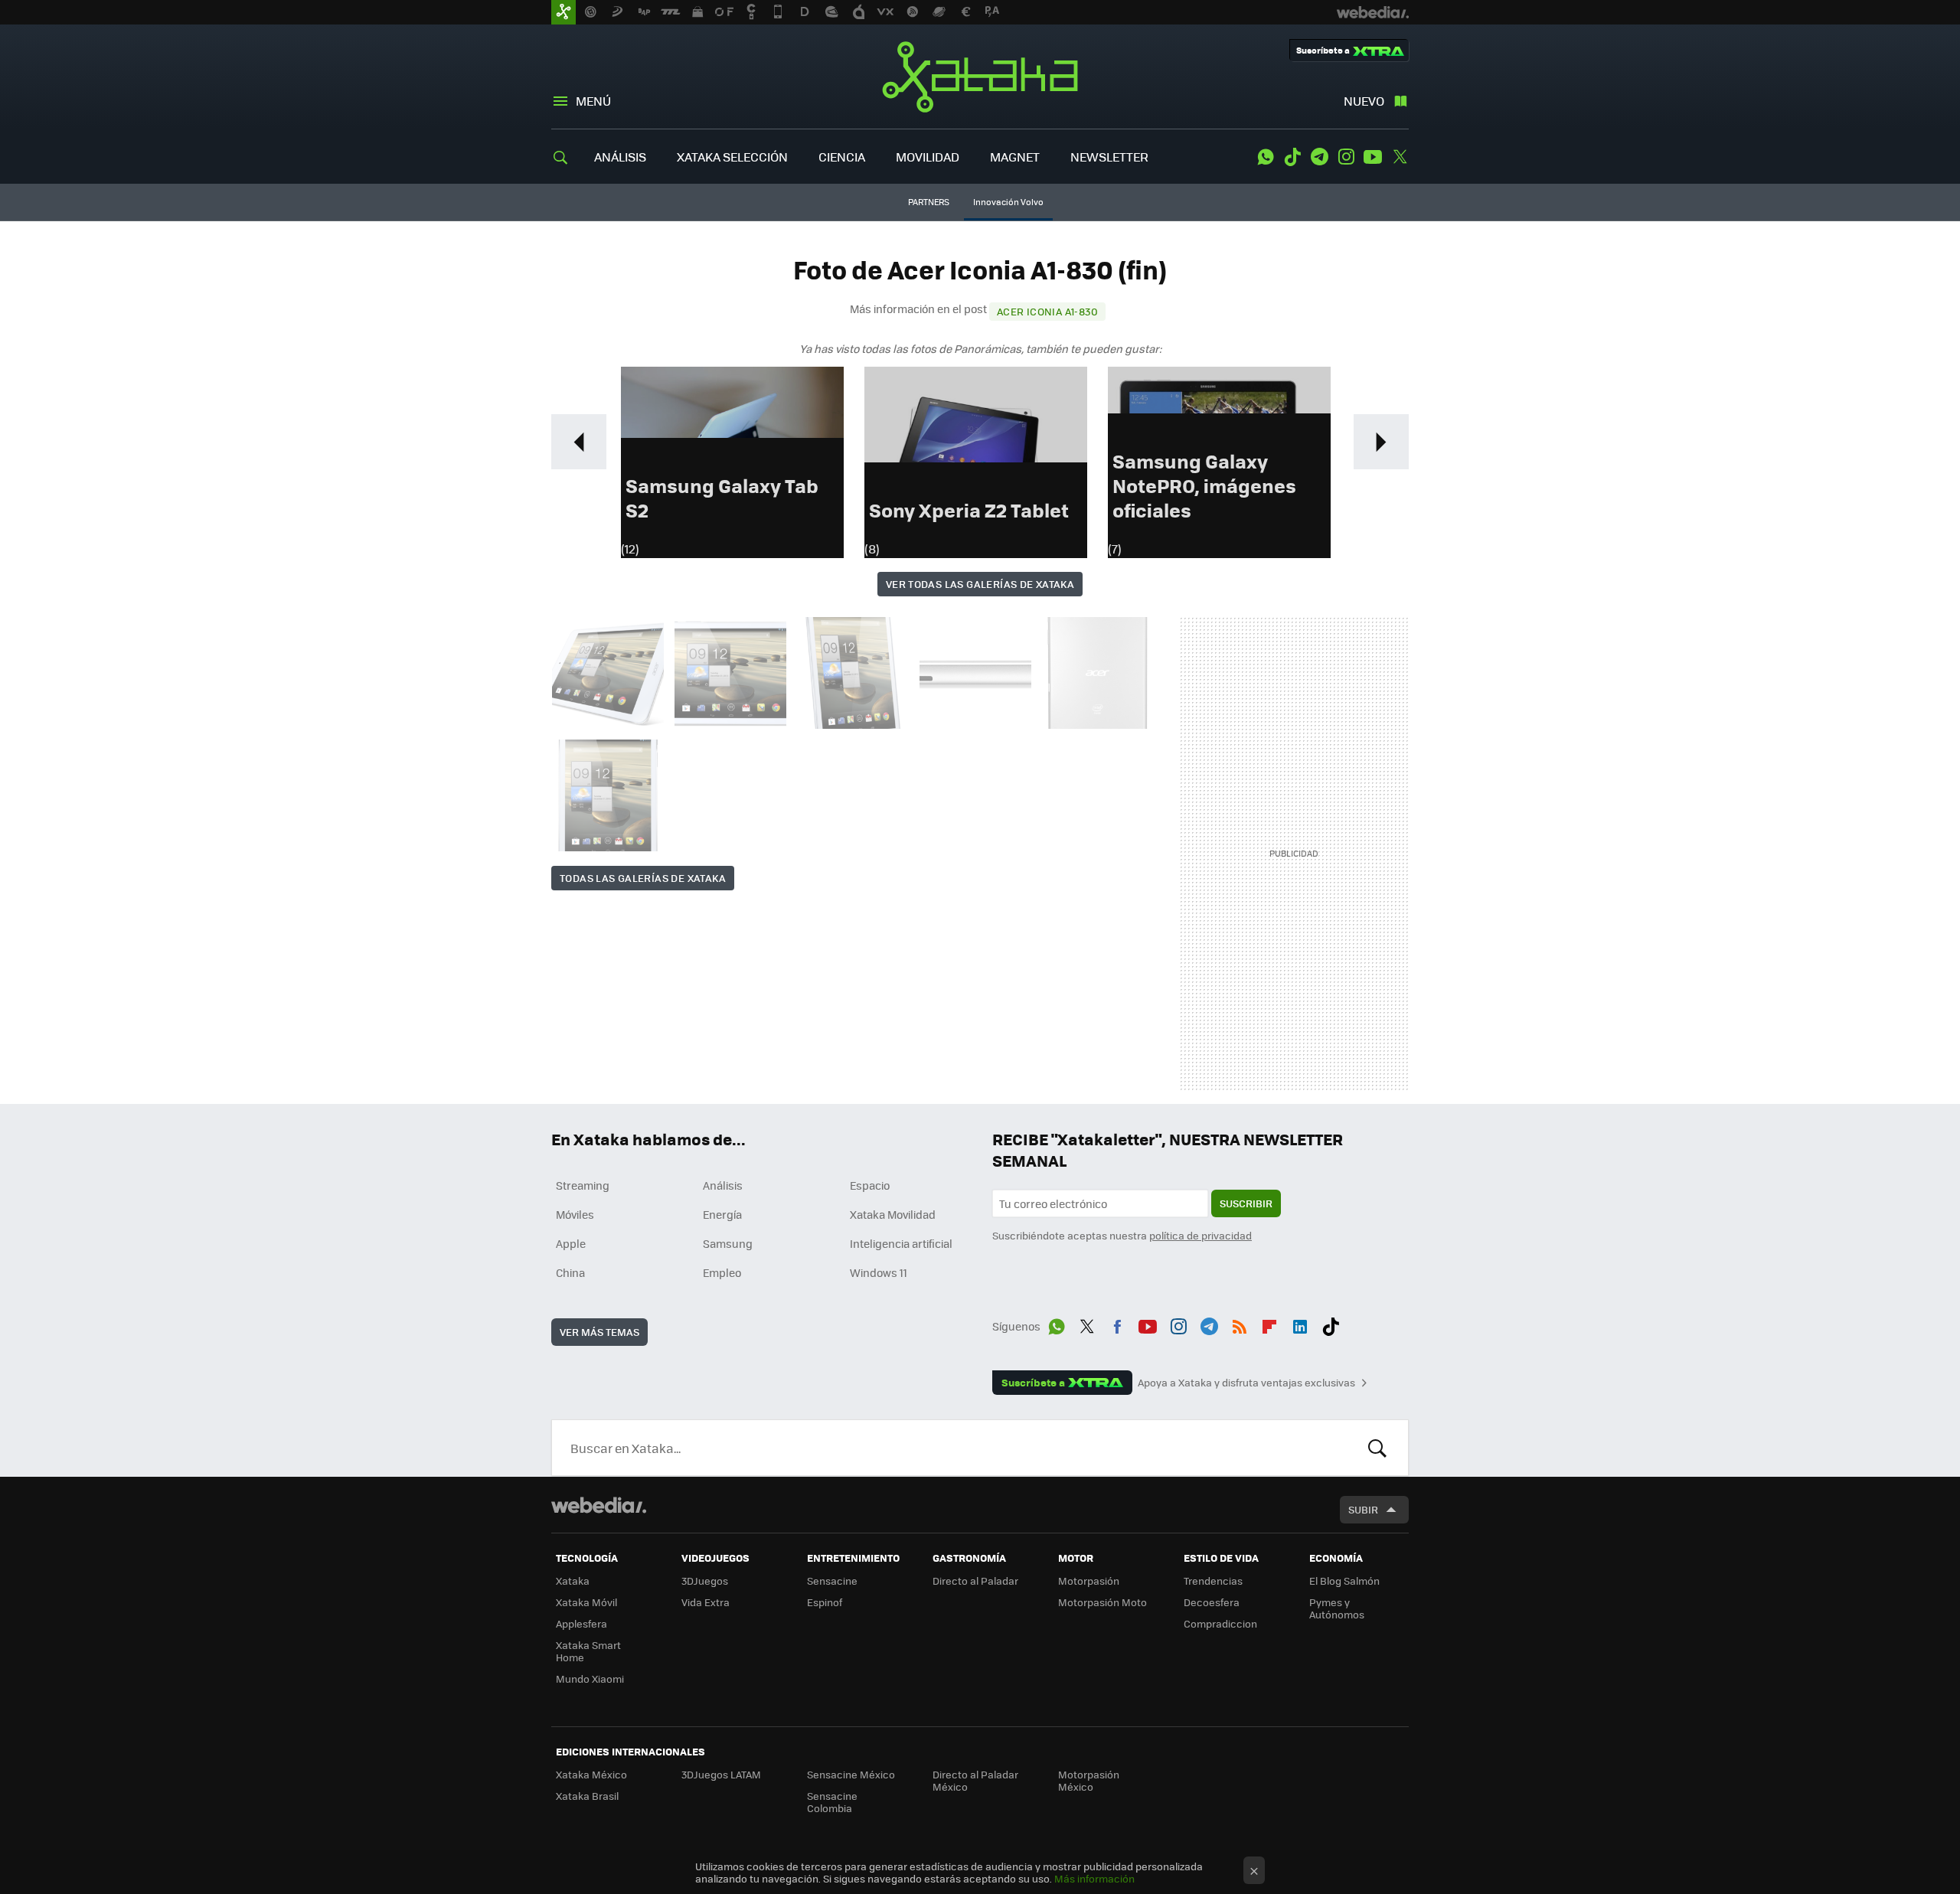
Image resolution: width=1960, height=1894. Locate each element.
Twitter (1400, 157)
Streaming (583, 1185)
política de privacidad (1200, 1235)
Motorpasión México (1089, 1780)
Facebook (1117, 1324)
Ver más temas (599, 1332)
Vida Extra (706, 1602)
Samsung (728, 1243)
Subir (1363, 1509)
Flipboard (1269, 1324)
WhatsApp (1266, 157)
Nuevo (1364, 101)
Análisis (723, 1185)
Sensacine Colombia (832, 1802)
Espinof (825, 1602)
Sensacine (832, 1581)
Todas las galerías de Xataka (643, 878)
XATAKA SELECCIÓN (732, 157)
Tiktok (1292, 157)
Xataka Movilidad (893, 1214)
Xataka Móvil (586, 1602)
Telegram (1319, 157)
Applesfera (581, 1623)
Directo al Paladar (975, 1581)
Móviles (575, 1214)
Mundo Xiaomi (590, 1678)
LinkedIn (1300, 1324)
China (570, 1272)
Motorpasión (1089, 1581)
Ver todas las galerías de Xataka (980, 584)
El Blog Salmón (1344, 1581)
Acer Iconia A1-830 (1047, 311)
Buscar (1377, 1448)
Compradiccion (1220, 1623)
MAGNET (1015, 157)
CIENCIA (842, 157)
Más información (1094, 1878)
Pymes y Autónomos (1337, 1608)
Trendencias (1213, 1581)
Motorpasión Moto (1102, 1602)
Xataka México (591, 1774)
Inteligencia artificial (901, 1243)
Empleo (722, 1272)
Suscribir (1246, 1203)
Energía (722, 1214)
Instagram (1346, 157)
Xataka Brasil (587, 1796)
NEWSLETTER (1109, 157)
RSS (1240, 1324)
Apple (571, 1243)
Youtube (1373, 157)
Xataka (980, 77)
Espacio (870, 1185)
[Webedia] (599, 1505)
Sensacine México (851, 1774)
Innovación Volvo (1008, 202)
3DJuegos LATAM (721, 1774)
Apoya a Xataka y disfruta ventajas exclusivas (1246, 1383)
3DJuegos (705, 1581)
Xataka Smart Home (588, 1651)
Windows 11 (879, 1272)
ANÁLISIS (620, 157)
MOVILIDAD (928, 157)
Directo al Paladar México (975, 1780)
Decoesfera (1212, 1602)
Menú (593, 101)
